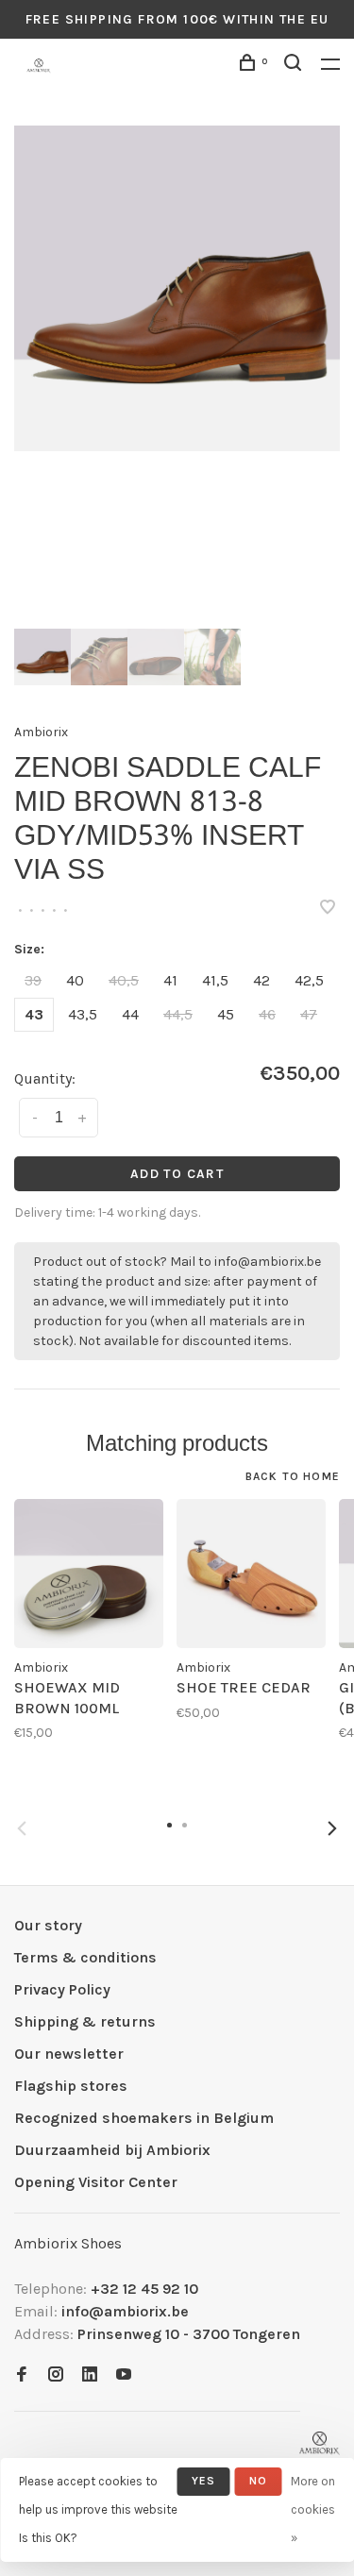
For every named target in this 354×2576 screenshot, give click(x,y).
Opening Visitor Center (96, 2182)
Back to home (293, 1476)
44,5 (178, 1014)
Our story (48, 1925)
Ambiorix (41, 732)
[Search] (295, 66)
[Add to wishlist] (328, 909)
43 (34, 1014)
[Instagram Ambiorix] (56, 2375)
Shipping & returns (85, 2021)
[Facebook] (22, 2375)
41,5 (215, 980)
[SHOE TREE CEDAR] (251, 1574)
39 (33, 980)
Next (332, 1828)
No (258, 2481)
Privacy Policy (62, 1989)
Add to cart (177, 1174)
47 (309, 1014)
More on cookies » (313, 2509)
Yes (204, 2481)
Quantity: (45, 1078)
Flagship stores (71, 2086)
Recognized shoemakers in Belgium (144, 2118)
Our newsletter (69, 2054)
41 (170, 980)
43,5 (83, 1014)
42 (261, 980)
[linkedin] (90, 2375)
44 (130, 1014)
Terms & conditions (85, 1957)
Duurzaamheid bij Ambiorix (112, 2150)
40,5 (124, 980)
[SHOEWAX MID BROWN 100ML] (89, 1574)
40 (75, 980)
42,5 (309, 980)
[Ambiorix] (320, 2443)
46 (267, 1014)
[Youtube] (124, 2375)
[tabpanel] (177, 288)
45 (226, 1014)
